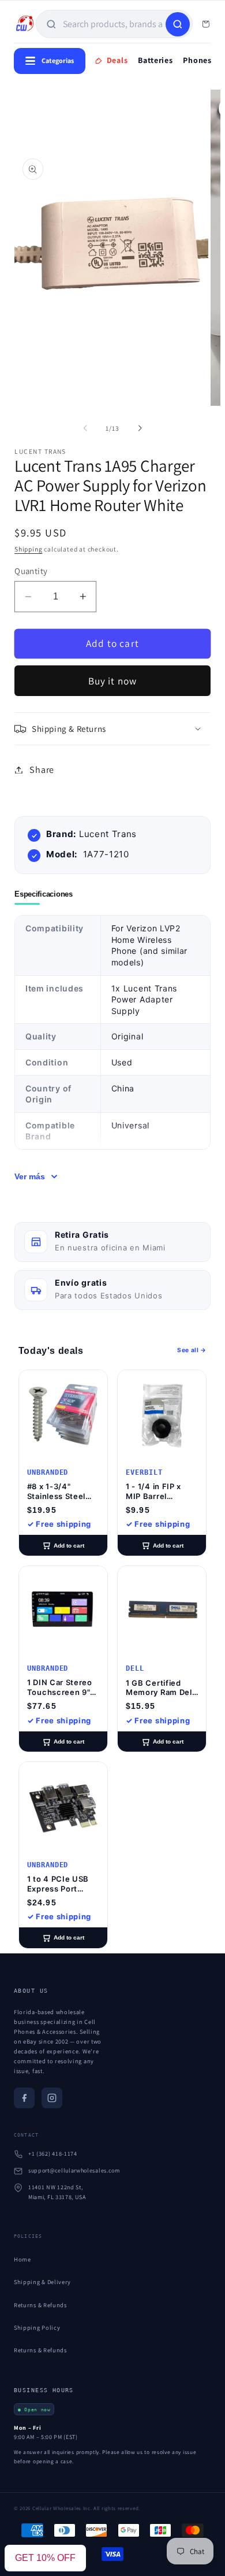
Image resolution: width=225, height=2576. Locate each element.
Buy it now (113, 681)
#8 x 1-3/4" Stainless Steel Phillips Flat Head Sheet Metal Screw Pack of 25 (61, 1491)
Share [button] (42, 770)
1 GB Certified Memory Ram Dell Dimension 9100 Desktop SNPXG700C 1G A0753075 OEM (160, 1688)
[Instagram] (52, 2098)
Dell (135, 1668)
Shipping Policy (37, 2327)
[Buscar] (178, 24)
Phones (197, 60)
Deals (117, 60)
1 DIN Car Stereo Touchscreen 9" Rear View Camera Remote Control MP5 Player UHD (63, 1687)
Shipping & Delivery (42, 2282)
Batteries (155, 60)
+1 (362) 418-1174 (53, 2154)
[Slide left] (85, 428)
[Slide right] (140, 428)
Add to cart (69, 1546)
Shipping (28, 549)
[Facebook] (24, 2098)
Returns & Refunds (40, 2305)
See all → (192, 1350)
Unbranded (48, 1472)
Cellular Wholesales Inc (61, 2508)
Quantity (31, 571)
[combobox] (113, 24)
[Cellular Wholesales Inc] (25, 24)
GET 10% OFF (45, 2558)
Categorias (58, 60)
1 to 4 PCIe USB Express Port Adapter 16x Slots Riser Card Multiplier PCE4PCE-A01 (62, 1884)
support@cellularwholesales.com (74, 2170)
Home (22, 2259)
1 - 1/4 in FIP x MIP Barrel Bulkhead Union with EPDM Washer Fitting (157, 1491)
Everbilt (144, 1472)
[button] (112, 729)
